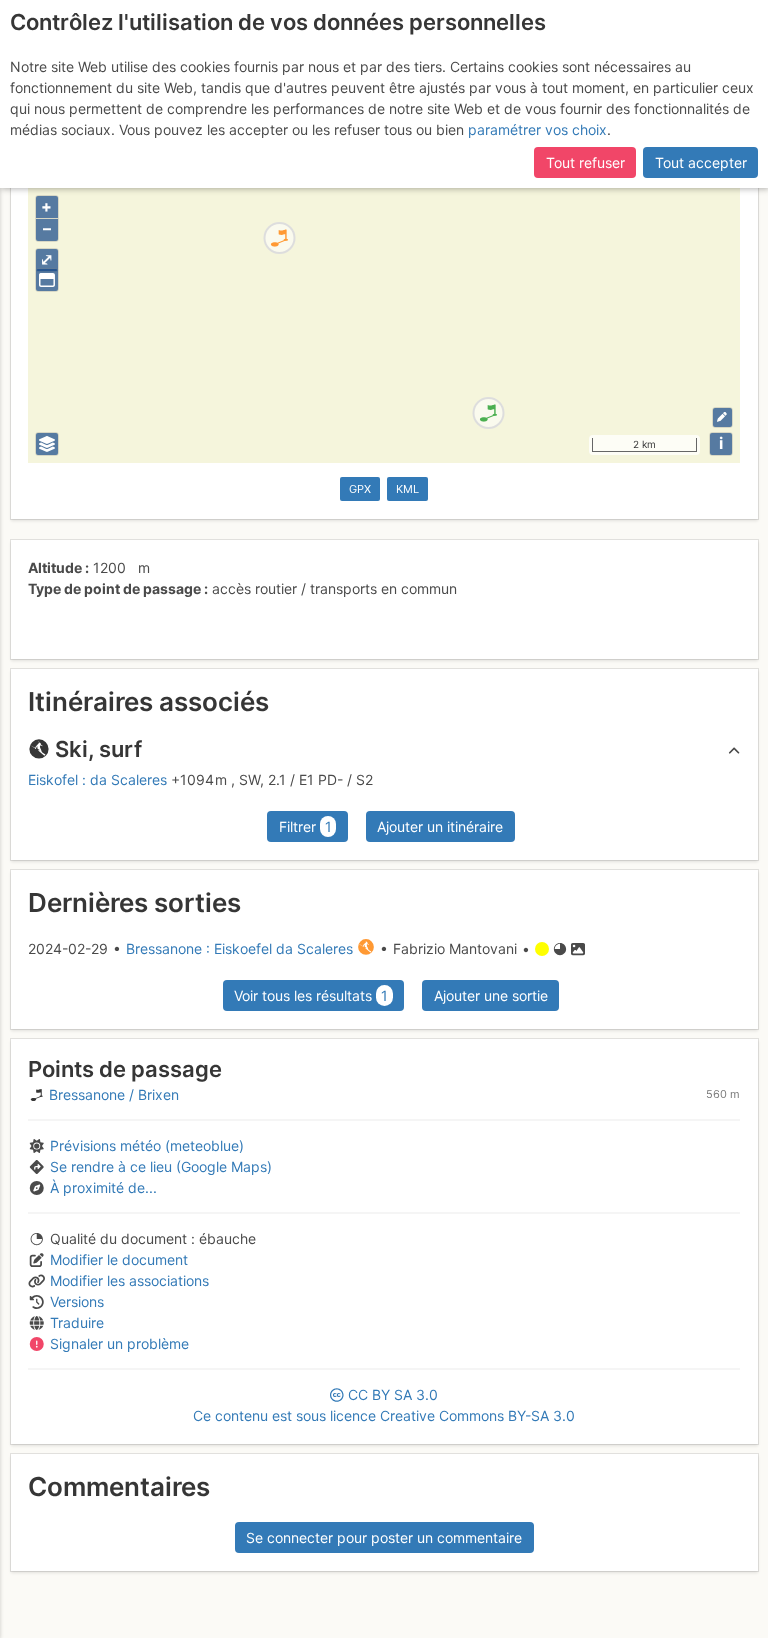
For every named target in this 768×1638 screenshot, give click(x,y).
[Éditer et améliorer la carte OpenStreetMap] (722, 417)
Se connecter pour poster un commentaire (384, 1537)
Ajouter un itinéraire (440, 826)
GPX (360, 489)
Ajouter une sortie (491, 995)
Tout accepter (701, 162)
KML (407, 489)
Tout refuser (585, 162)
